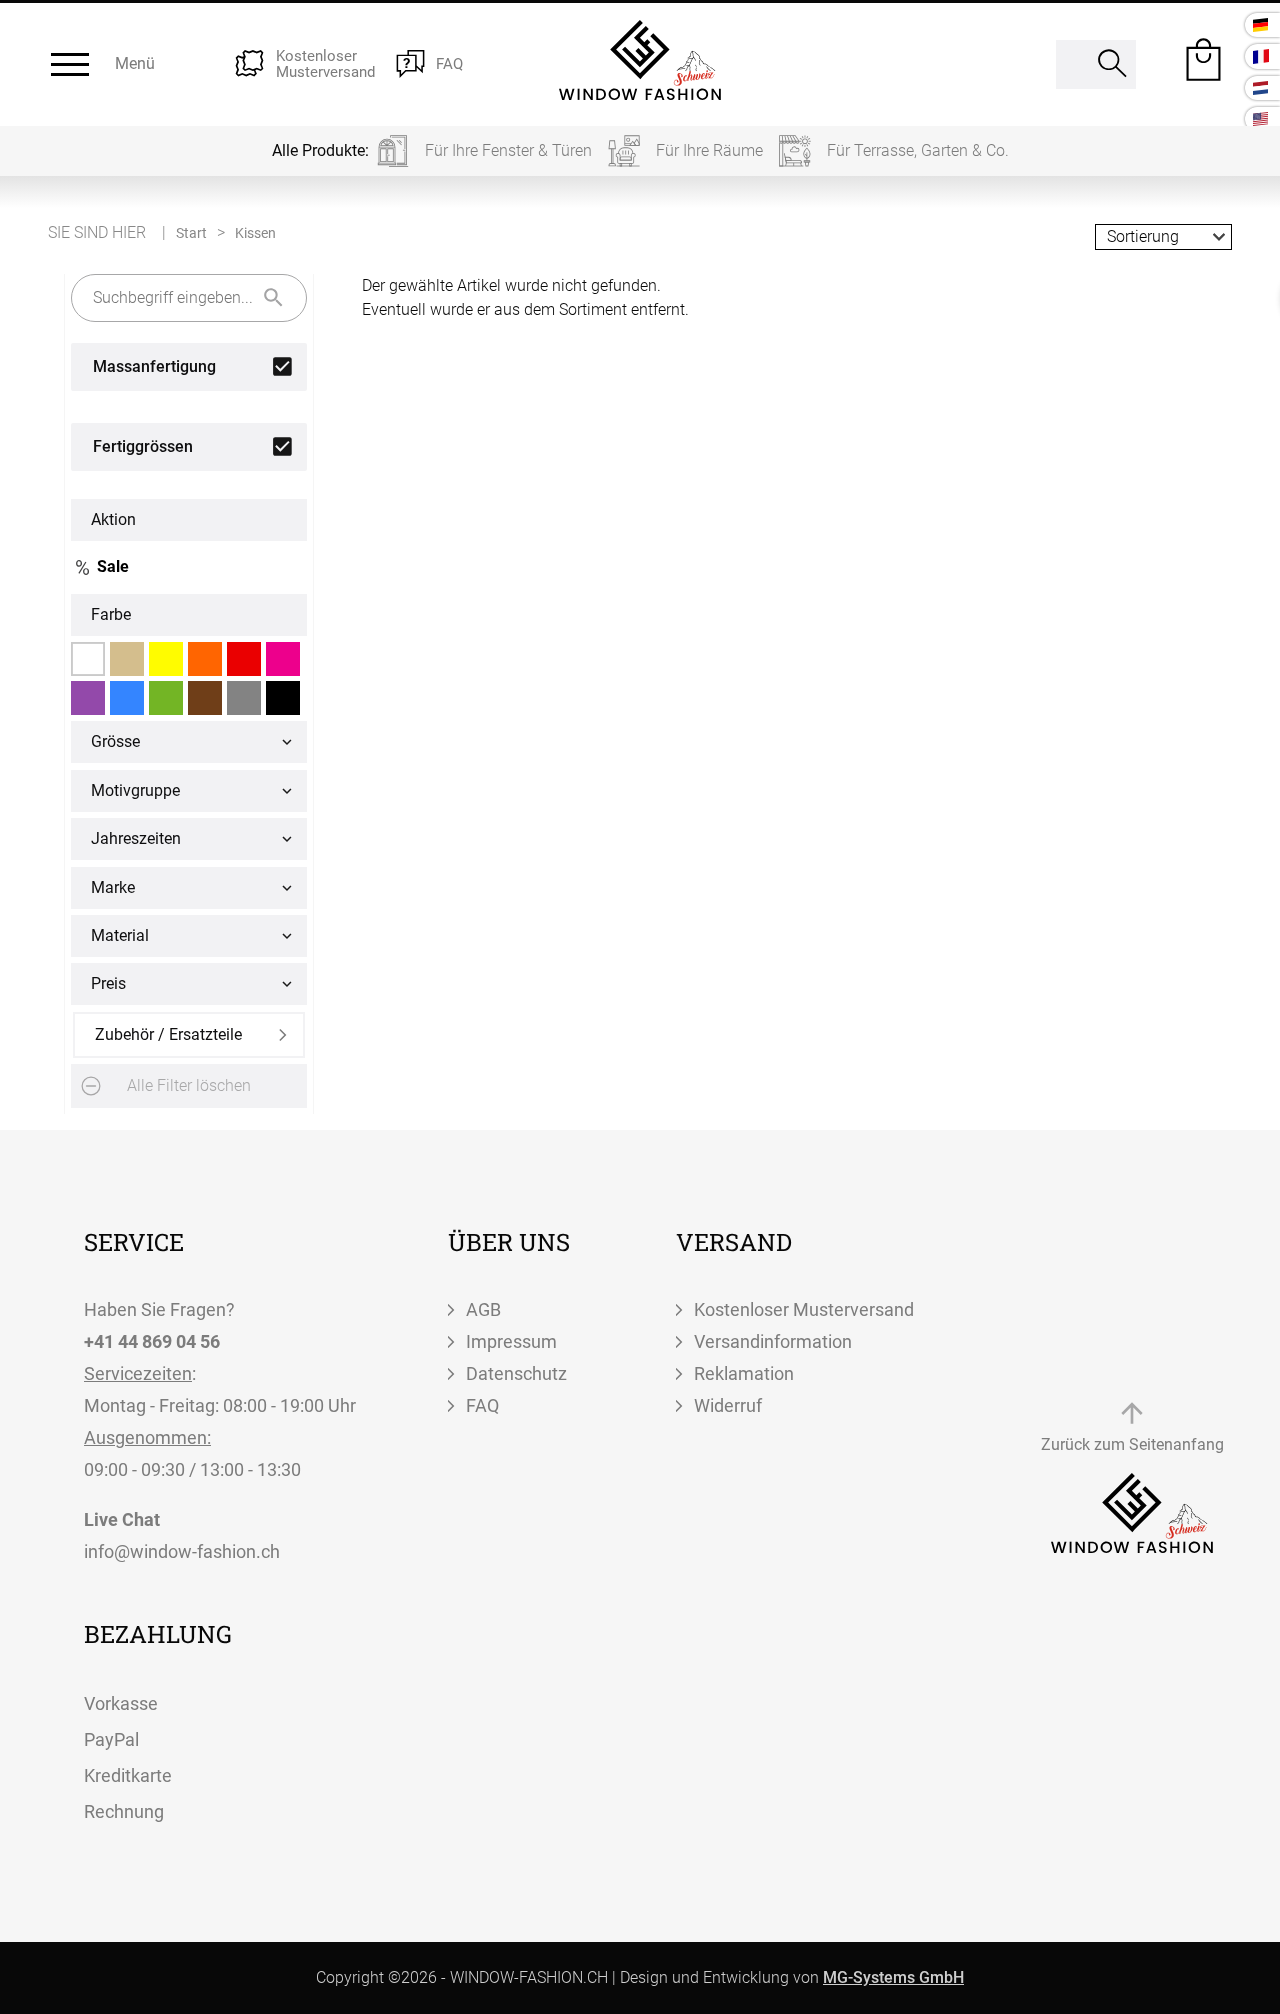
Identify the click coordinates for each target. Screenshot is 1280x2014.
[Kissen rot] (244, 659)
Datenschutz (516, 1373)
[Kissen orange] (205, 659)
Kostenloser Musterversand (804, 1309)
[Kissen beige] (127, 659)
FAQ (482, 1405)
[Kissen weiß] (88, 659)
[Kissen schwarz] (283, 698)
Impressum (511, 1341)
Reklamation (744, 1373)
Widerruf (728, 1405)
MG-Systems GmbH (893, 1977)
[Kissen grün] (166, 698)
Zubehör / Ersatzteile (168, 1034)
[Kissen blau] (127, 698)
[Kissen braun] (205, 698)
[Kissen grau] (244, 698)
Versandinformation (773, 1341)
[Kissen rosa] (283, 659)
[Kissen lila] (88, 698)
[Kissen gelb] (166, 659)
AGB (483, 1309)
